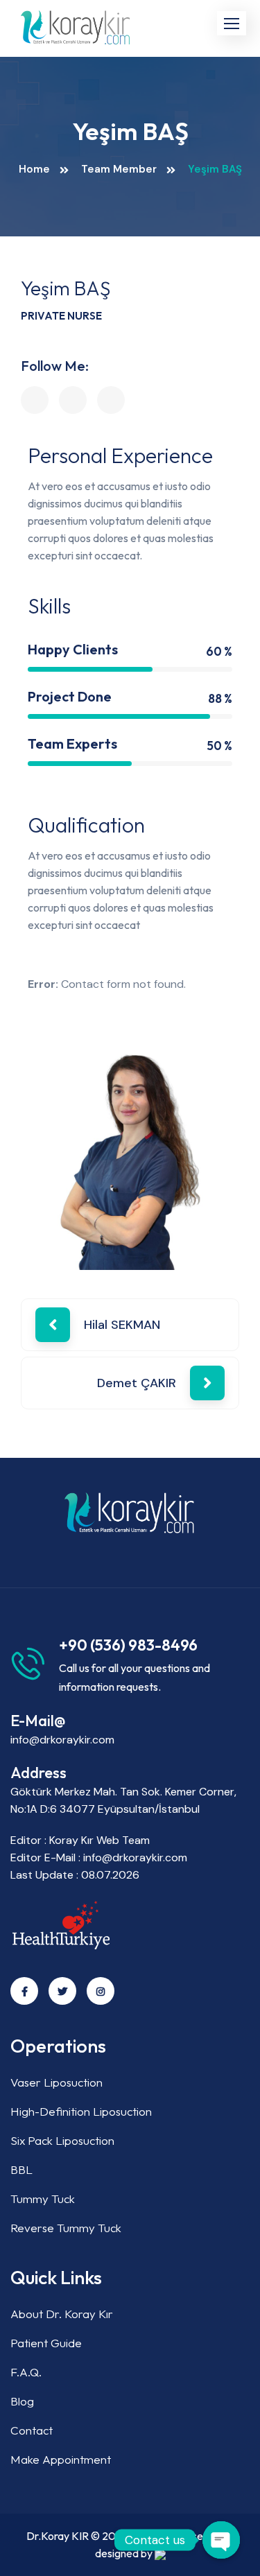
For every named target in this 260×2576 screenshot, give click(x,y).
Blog (22, 2401)
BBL (21, 2169)
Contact (32, 2430)
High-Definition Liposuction (81, 2111)
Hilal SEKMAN (122, 1325)
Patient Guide (46, 2343)
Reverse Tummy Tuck (66, 2228)
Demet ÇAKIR (137, 1383)
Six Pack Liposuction (62, 2140)
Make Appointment (61, 2459)
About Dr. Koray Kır (62, 2314)
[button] (232, 23)
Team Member (119, 169)
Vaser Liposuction (57, 2082)
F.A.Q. (26, 2372)
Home (34, 169)
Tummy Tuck (43, 2199)
